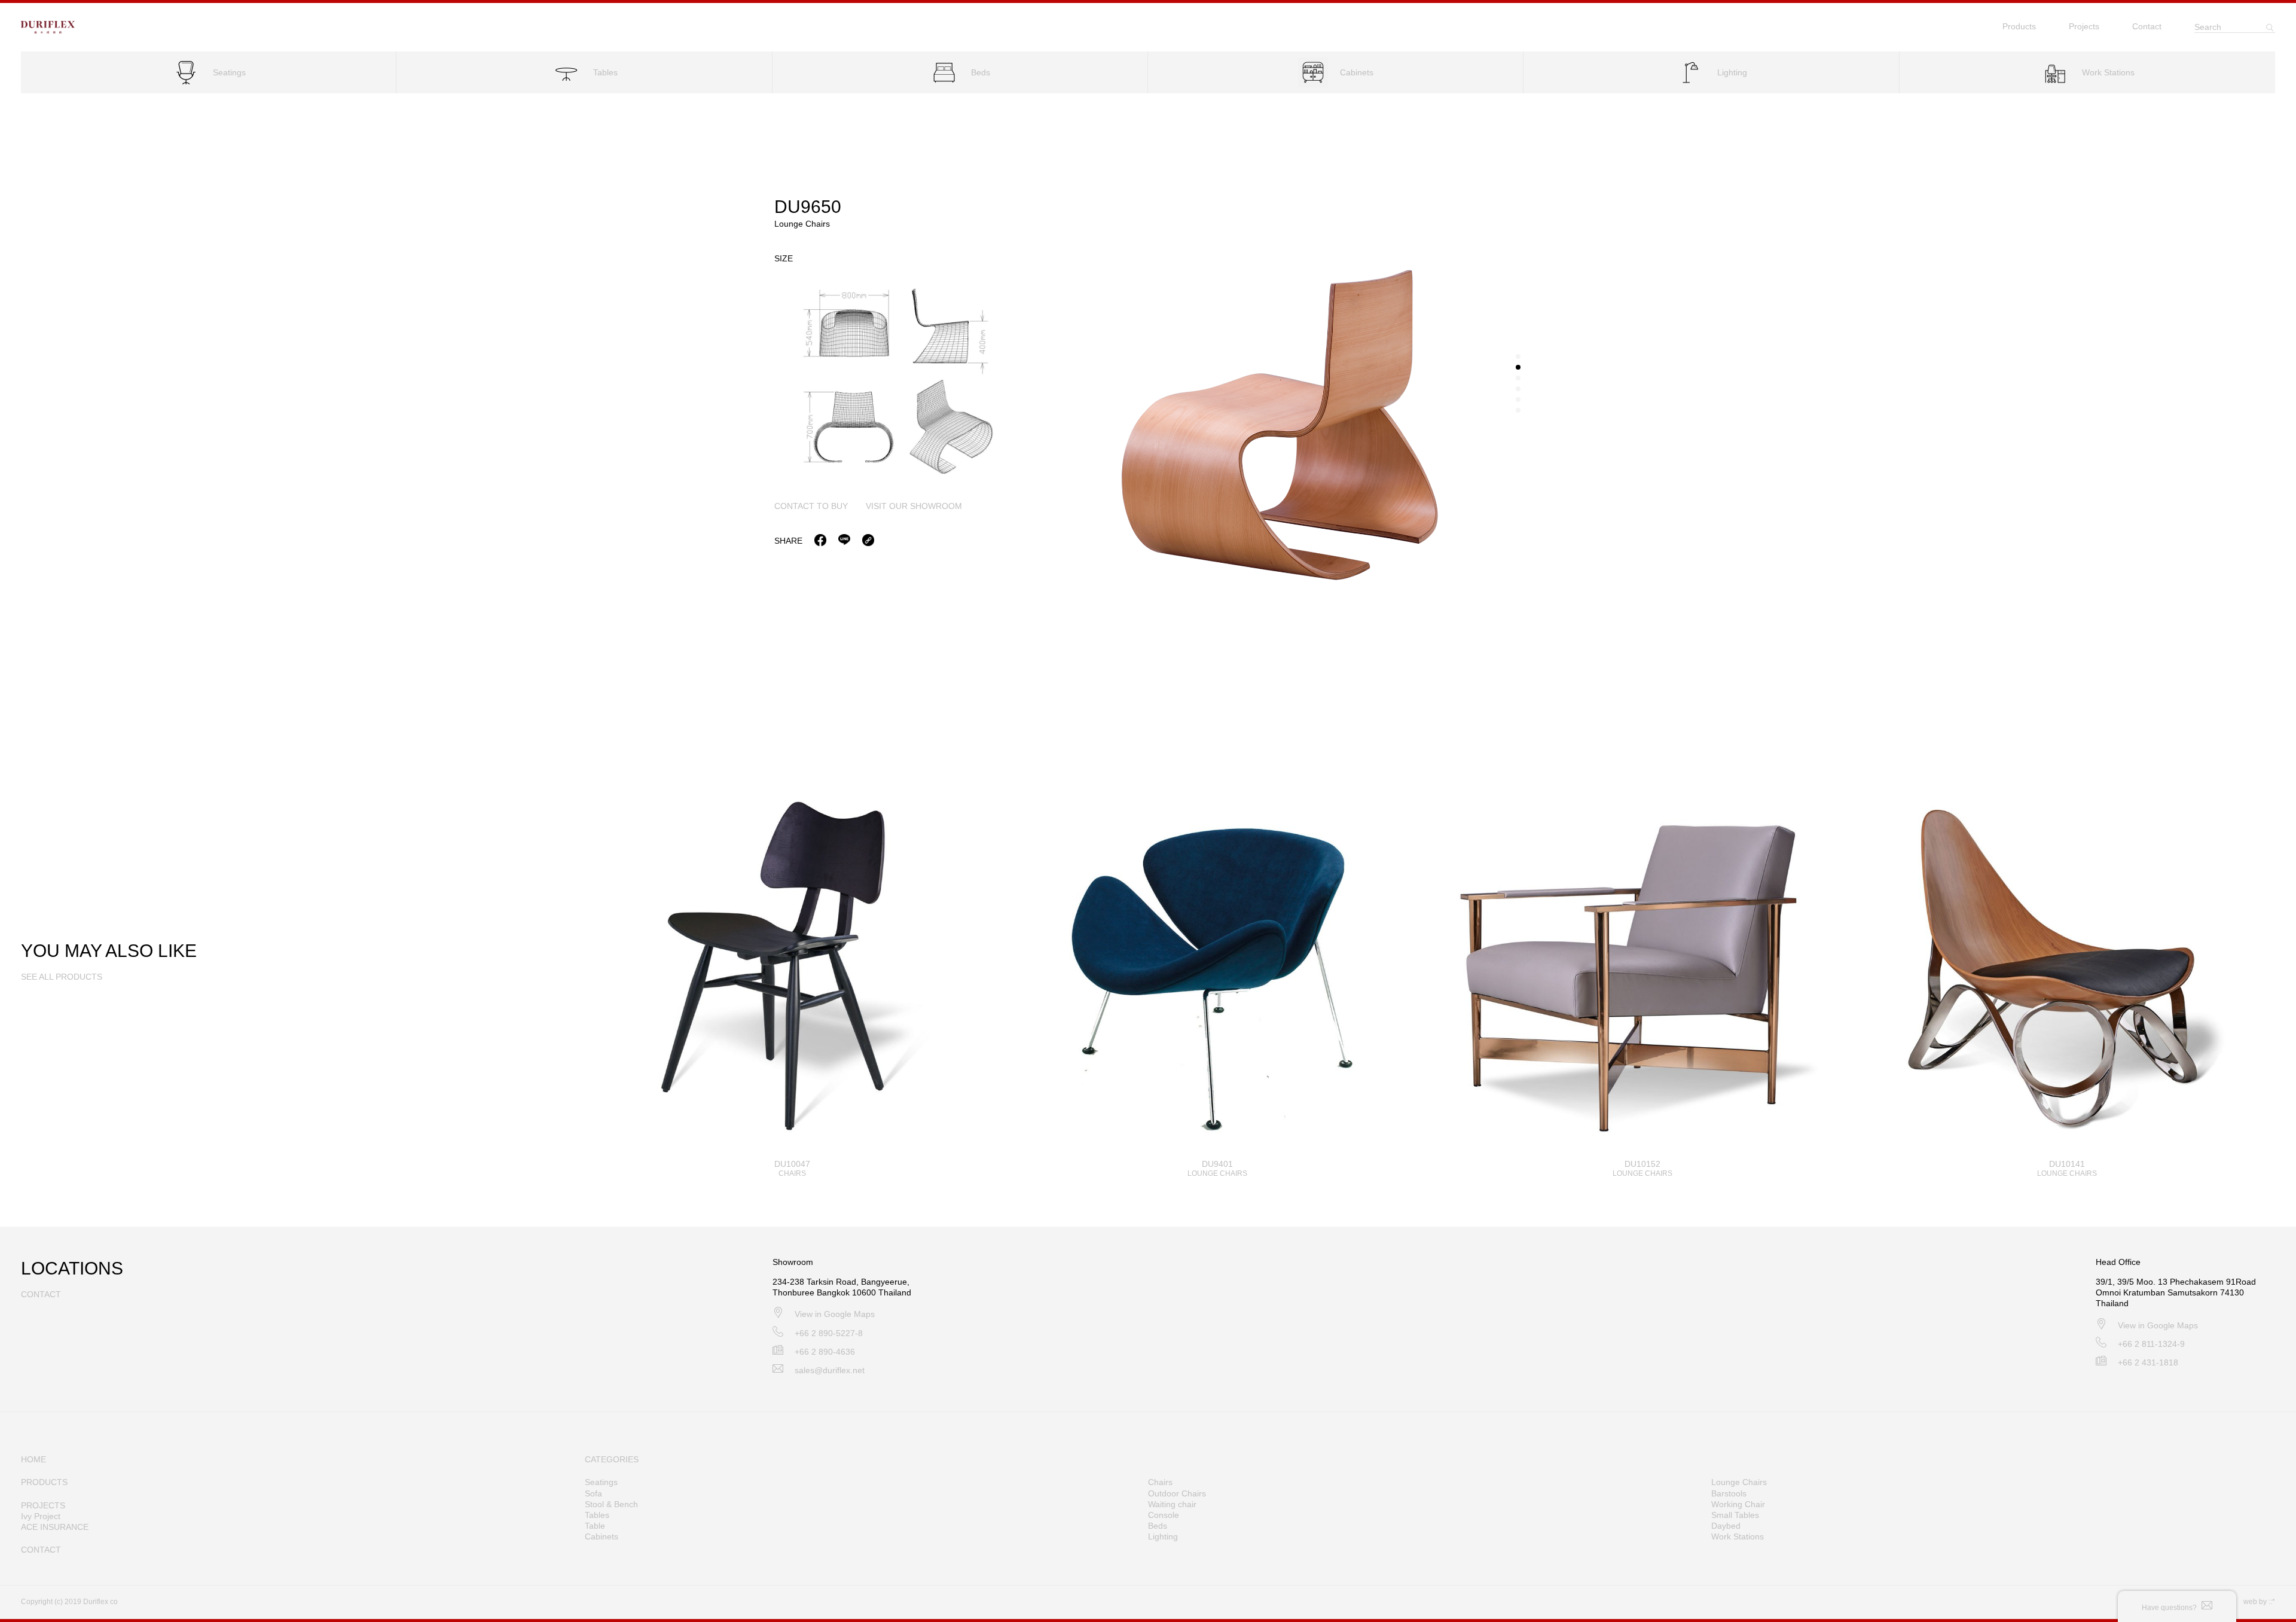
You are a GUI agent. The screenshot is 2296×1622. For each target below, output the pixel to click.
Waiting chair (1172, 1504)
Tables (597, 1515)
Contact (2147, 26)
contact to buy (811, 506)
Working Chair (1738, 1504)
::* (2272, 1602)
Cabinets (602, 1536)
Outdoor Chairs (1177, 1493)
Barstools (1729, 1493)
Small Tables (1735, 1515)
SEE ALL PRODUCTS (62, 977)
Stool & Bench (611, 1504)
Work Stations (1738, 1536)
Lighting (1163, 1536)
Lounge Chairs (1739, 1482)
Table (595, 1526)
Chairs (1160, 1482)
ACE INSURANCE (55, 1527)
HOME (33, 1459)
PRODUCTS (44, 1482)
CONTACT (41, 1550)
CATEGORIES (612, 1459)
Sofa (593, 1493)
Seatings (601, 1482)
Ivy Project (41, 1516)
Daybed (1726, 1526)
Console (1164, 1515)
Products (2019, 26)
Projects (2084, 26)
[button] (1518, 356)
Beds (1158, 1526)
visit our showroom (914, 506)
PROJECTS (43, 1505)
